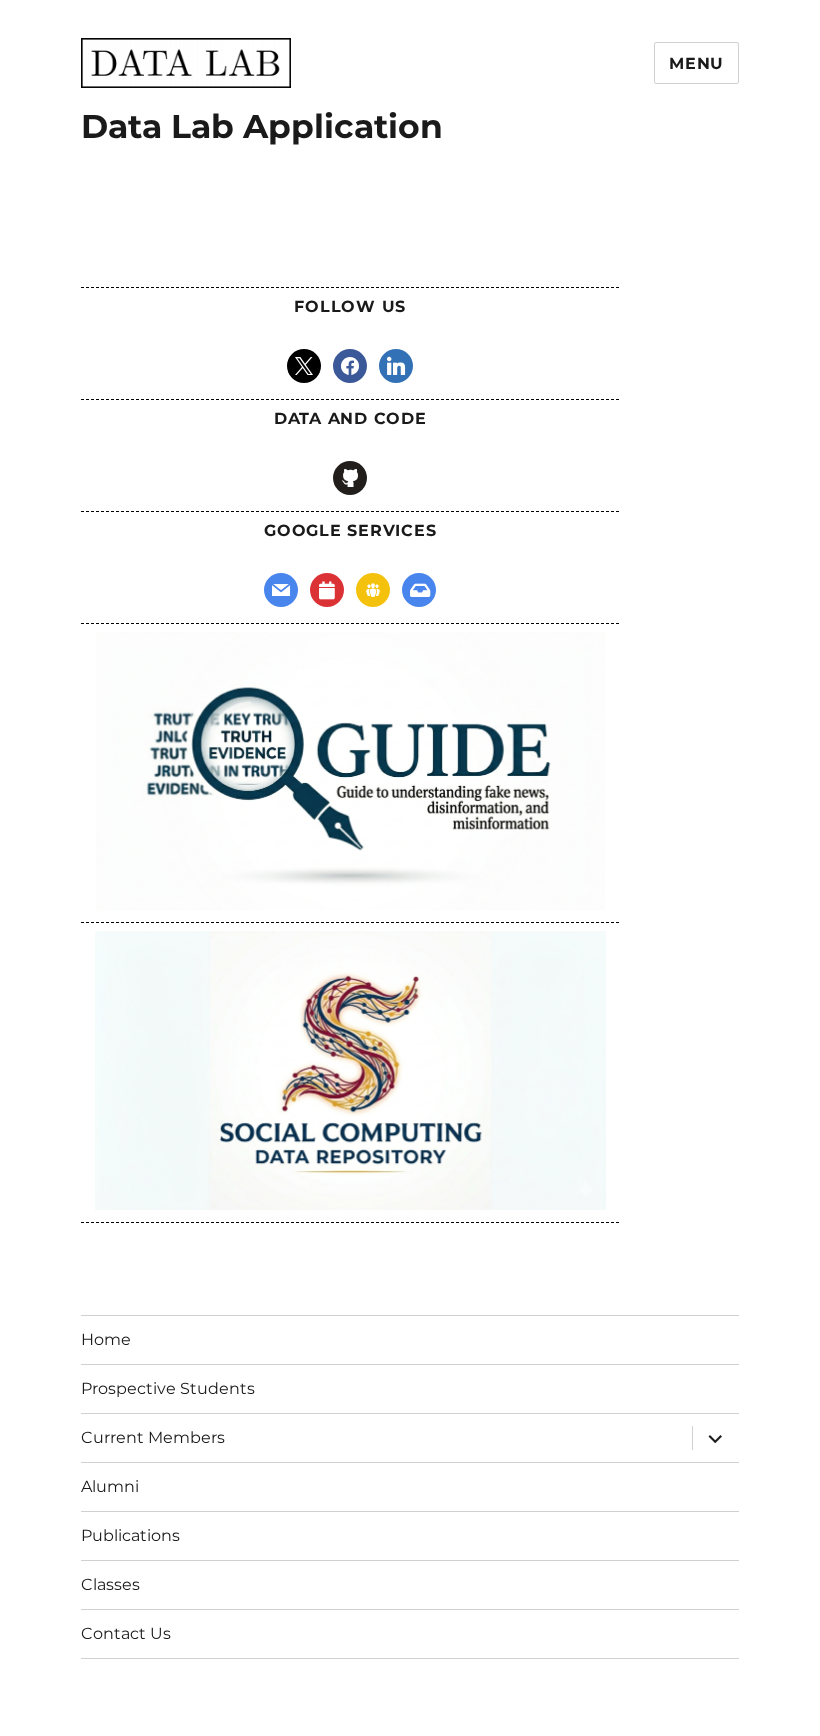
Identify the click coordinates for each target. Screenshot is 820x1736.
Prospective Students (168, 1388)
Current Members (153, 1437)
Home (106, 1339)
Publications (130, 1535)
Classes (110, 1584)
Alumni (110, 1486)
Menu (696, 63)
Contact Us (126, 1633)
